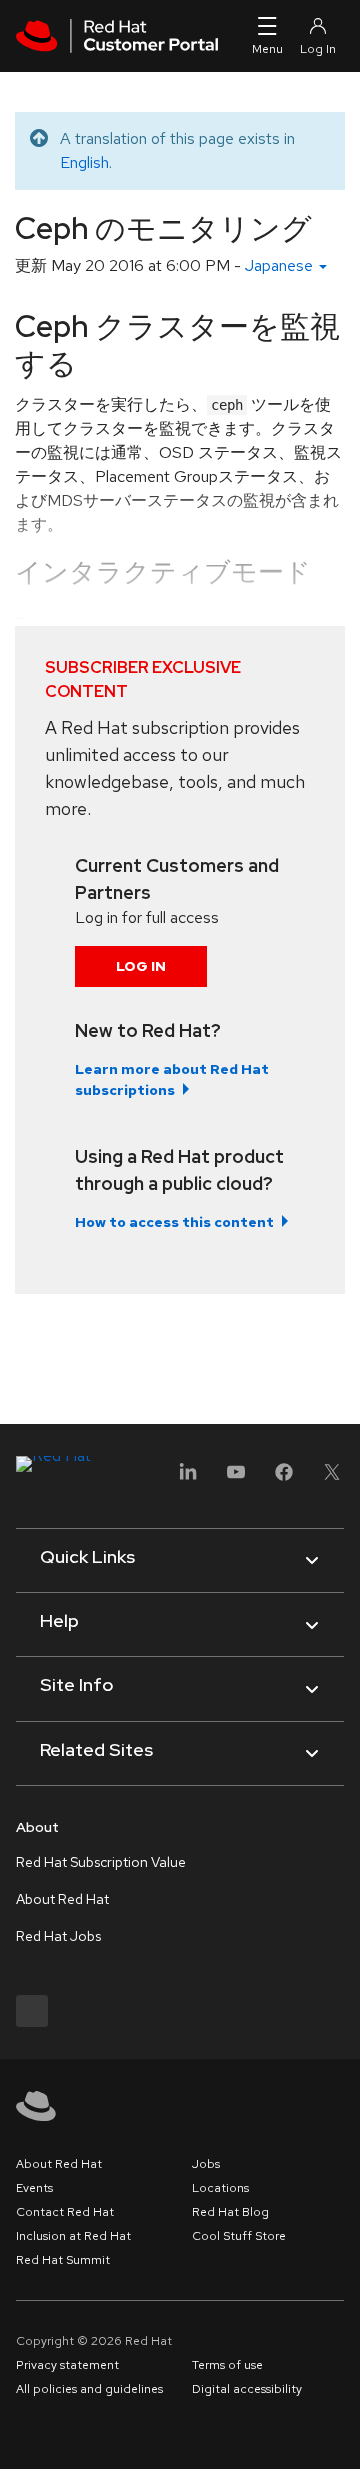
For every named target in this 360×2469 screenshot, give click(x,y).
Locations (220, 2188)
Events (34, 2188)
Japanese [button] (281, 265)
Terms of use (227, 2365)
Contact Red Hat (65, 2212)
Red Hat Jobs (58, 1936)
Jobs (206, 2164)
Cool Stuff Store (239, 2236)
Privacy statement (67, 2365)
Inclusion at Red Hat (73, 2236)
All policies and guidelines (89, 2389)
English (84, 162)
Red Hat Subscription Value (101, 1862)
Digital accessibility (247, 2389)
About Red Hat (62, 1899)
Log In (141, 966)
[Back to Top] (338, 2432)
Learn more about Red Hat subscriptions (172, 1079)
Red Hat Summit (63, 2260)
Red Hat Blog (230, 2212)
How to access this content (174, 1222)
